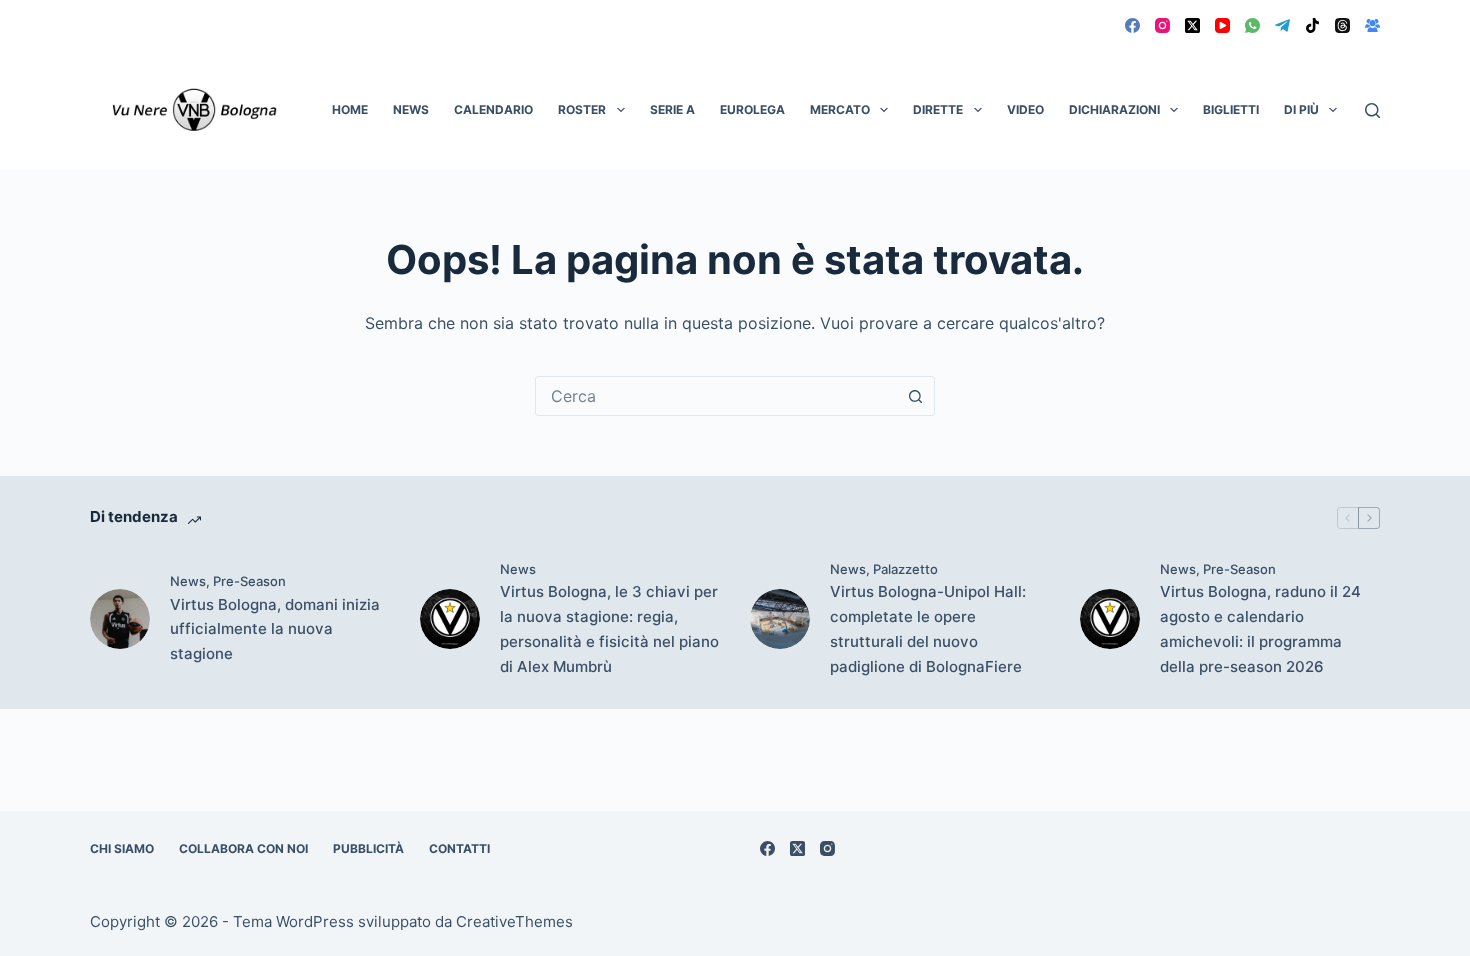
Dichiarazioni (1114, 109)
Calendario (493, 109)
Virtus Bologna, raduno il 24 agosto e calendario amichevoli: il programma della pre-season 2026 (1260, 628)
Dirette (938, 109)
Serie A (672, 109)
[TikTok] (1312, 25)
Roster (582, 109)
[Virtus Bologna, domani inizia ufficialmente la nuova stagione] (120, 619)
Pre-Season (249, 581)
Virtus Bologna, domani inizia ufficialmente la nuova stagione (275, 629)
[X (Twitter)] (1192, 25)
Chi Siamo (122, 848)
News (411, 109)
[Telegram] (1282, 25)
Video (1025, 109)
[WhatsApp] (1252, 25)
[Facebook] (1132, 25)
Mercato (840, 109)
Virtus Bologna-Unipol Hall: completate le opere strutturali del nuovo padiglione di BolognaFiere (928, 628)
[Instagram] (1162, 25)
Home (350, 109)
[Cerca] (1372, 110)
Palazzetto (905, 569)
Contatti (459, 848)
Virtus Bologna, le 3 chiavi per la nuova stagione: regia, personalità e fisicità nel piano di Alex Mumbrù (609, 628)
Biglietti (1231, 109)
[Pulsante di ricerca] (915, 396)
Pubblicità (368, 848)
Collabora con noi (243, 848)
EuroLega (752, 109)
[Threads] (1342, 25)
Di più (1301, 109)
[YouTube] (1222, 25)
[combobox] (716, 396)
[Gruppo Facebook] (1372, 25)
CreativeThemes (514, 921)
